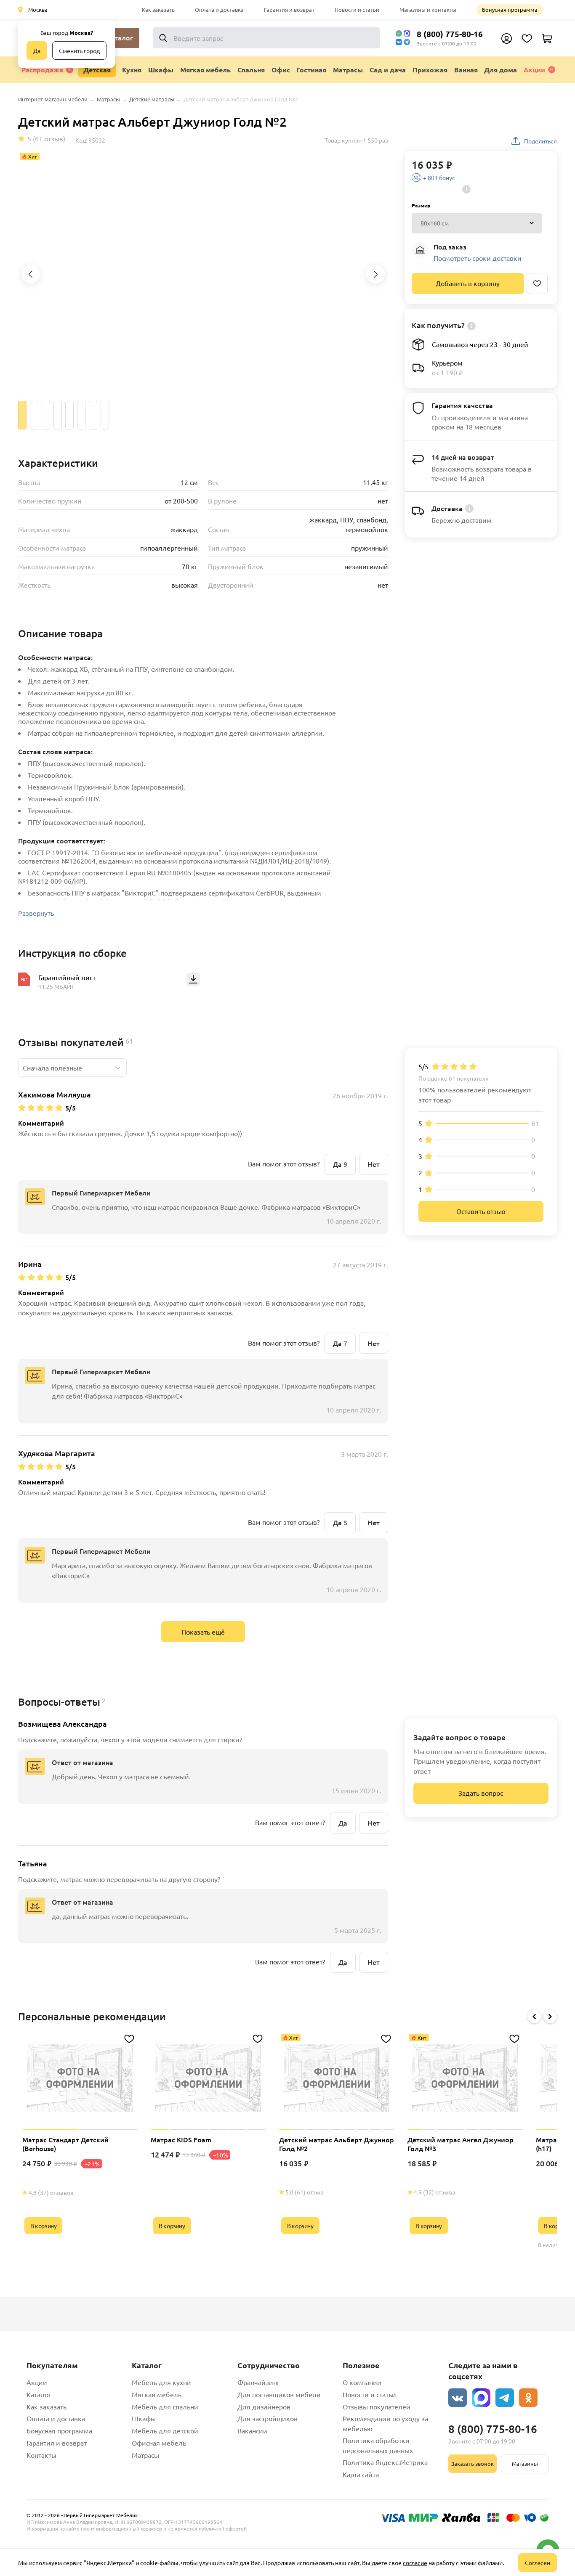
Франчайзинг (259, 2382)
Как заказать (158, 9)
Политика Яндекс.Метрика (385, 2462)
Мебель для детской (165, 2430)
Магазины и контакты (428, 9)
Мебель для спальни (165, 2406)
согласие (415, 2563)
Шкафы (144, 2418)
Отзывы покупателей (377, 2406)
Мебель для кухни (161, 2382)
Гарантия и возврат (289, 9)
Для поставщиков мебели (279, 2394)
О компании (362, 2382)
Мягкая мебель (157, 2394)
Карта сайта (361, 2474)
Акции (534, 70)
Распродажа (42, 70)
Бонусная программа (510, 9)
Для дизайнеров (264, 2406)
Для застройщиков (268, 2418)
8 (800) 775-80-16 (450, 34)
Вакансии (252, 2430)
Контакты (41, 2455)
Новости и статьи (357, 9)
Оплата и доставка (219, 9)
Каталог (39, 2394)
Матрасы (145, 2455)
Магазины (525, 2463)
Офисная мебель (159, 2443)
